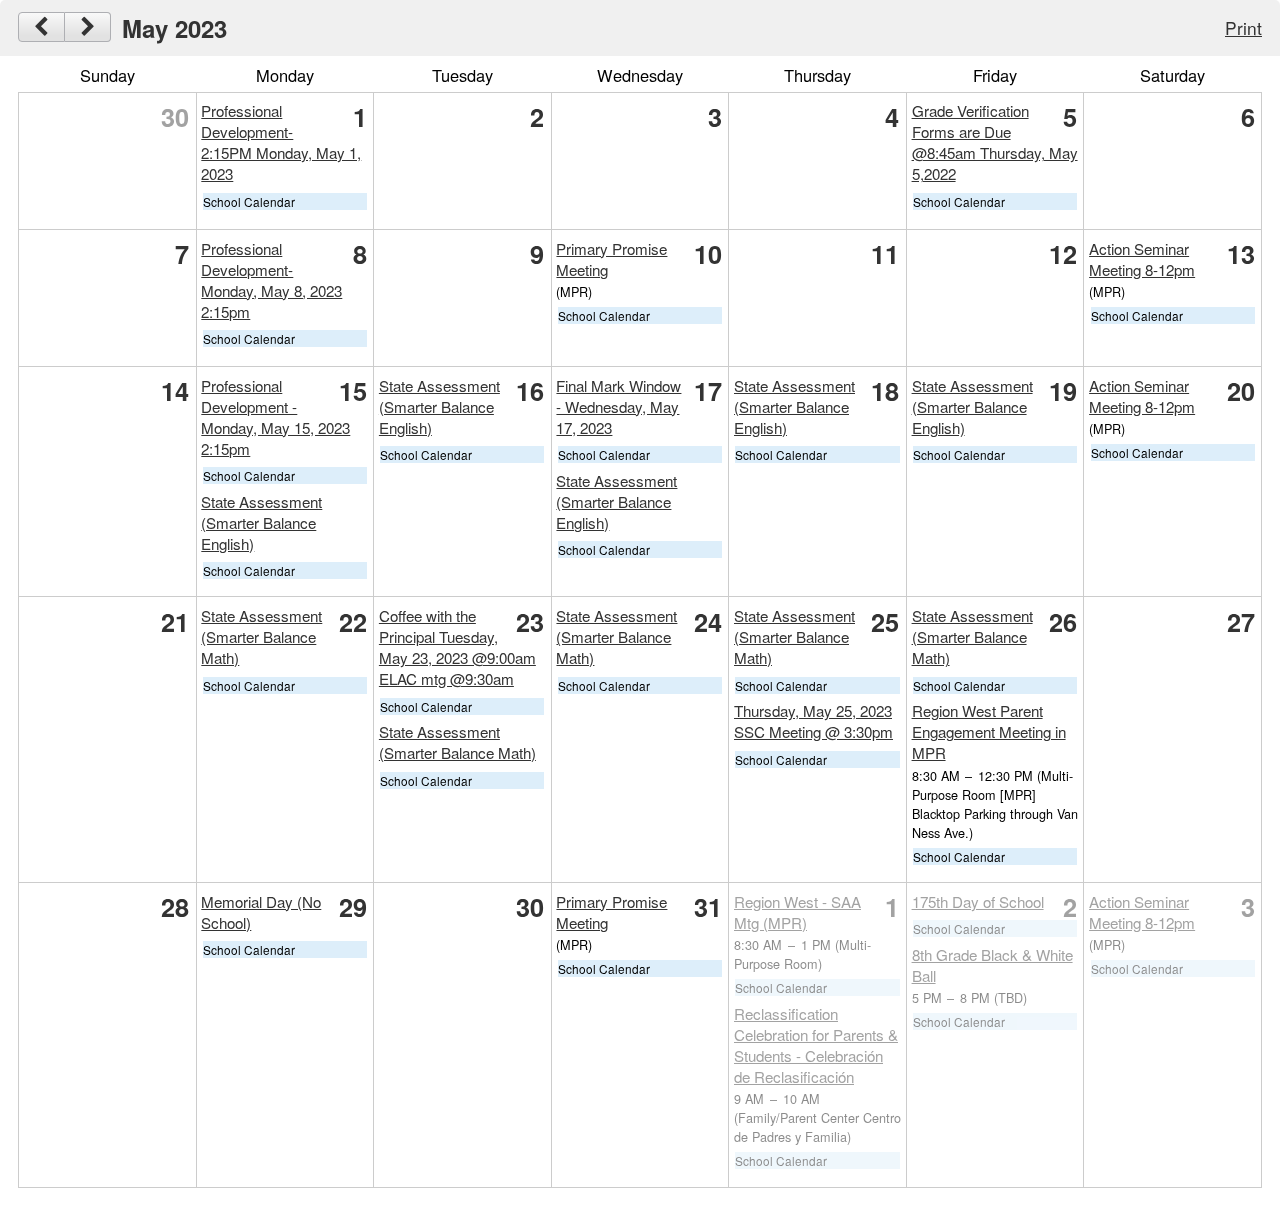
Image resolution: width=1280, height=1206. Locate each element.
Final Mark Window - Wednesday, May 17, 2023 (618, 406)
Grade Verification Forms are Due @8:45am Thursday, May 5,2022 (995, 142)
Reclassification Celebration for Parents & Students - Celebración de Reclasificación (816, 1045)
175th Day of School (978, 901)
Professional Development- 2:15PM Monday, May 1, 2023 (281, 142)
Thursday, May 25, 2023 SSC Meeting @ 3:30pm (813, 721)
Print (1243, 27)
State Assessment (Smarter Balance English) (261, 522)
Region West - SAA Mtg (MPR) (797, 912)
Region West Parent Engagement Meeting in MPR (989, 731)
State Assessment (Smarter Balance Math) (261, 636)
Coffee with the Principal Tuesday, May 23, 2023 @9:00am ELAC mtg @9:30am (457, 647)
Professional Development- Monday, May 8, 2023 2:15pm (271, 280)
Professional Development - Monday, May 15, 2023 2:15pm (275, 417)
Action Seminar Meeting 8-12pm (1142, 259)
